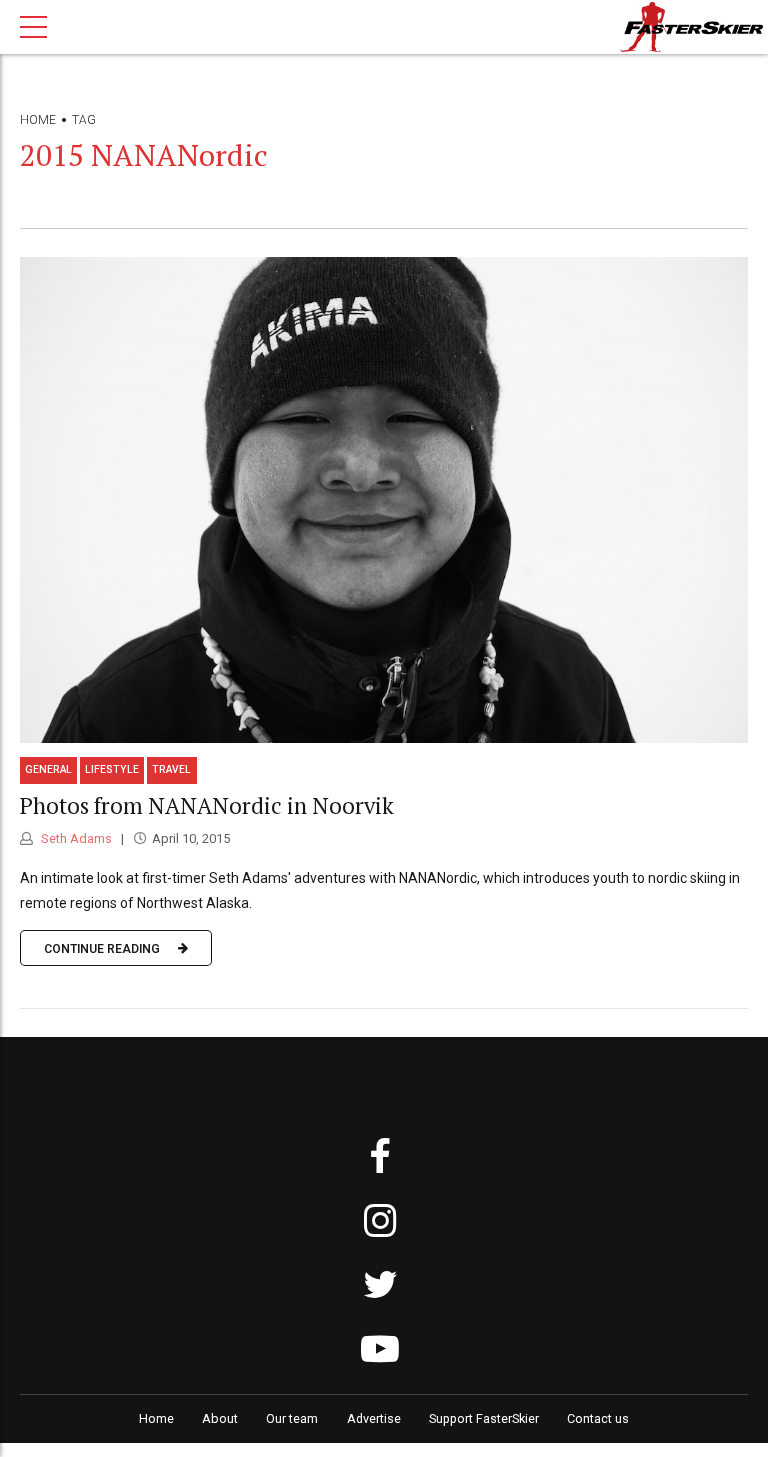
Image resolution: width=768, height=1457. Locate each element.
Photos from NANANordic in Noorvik (207, 805)
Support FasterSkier (484, 1418)
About (220, 1418)
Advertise (374, 1418)
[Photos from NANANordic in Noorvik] (384, 500)
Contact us (598, 1418)
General (48, 769)
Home (38, 120)
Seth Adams (75, 838)
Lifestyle (112, 769)
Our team (292, 1418)
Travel (171, 769)
